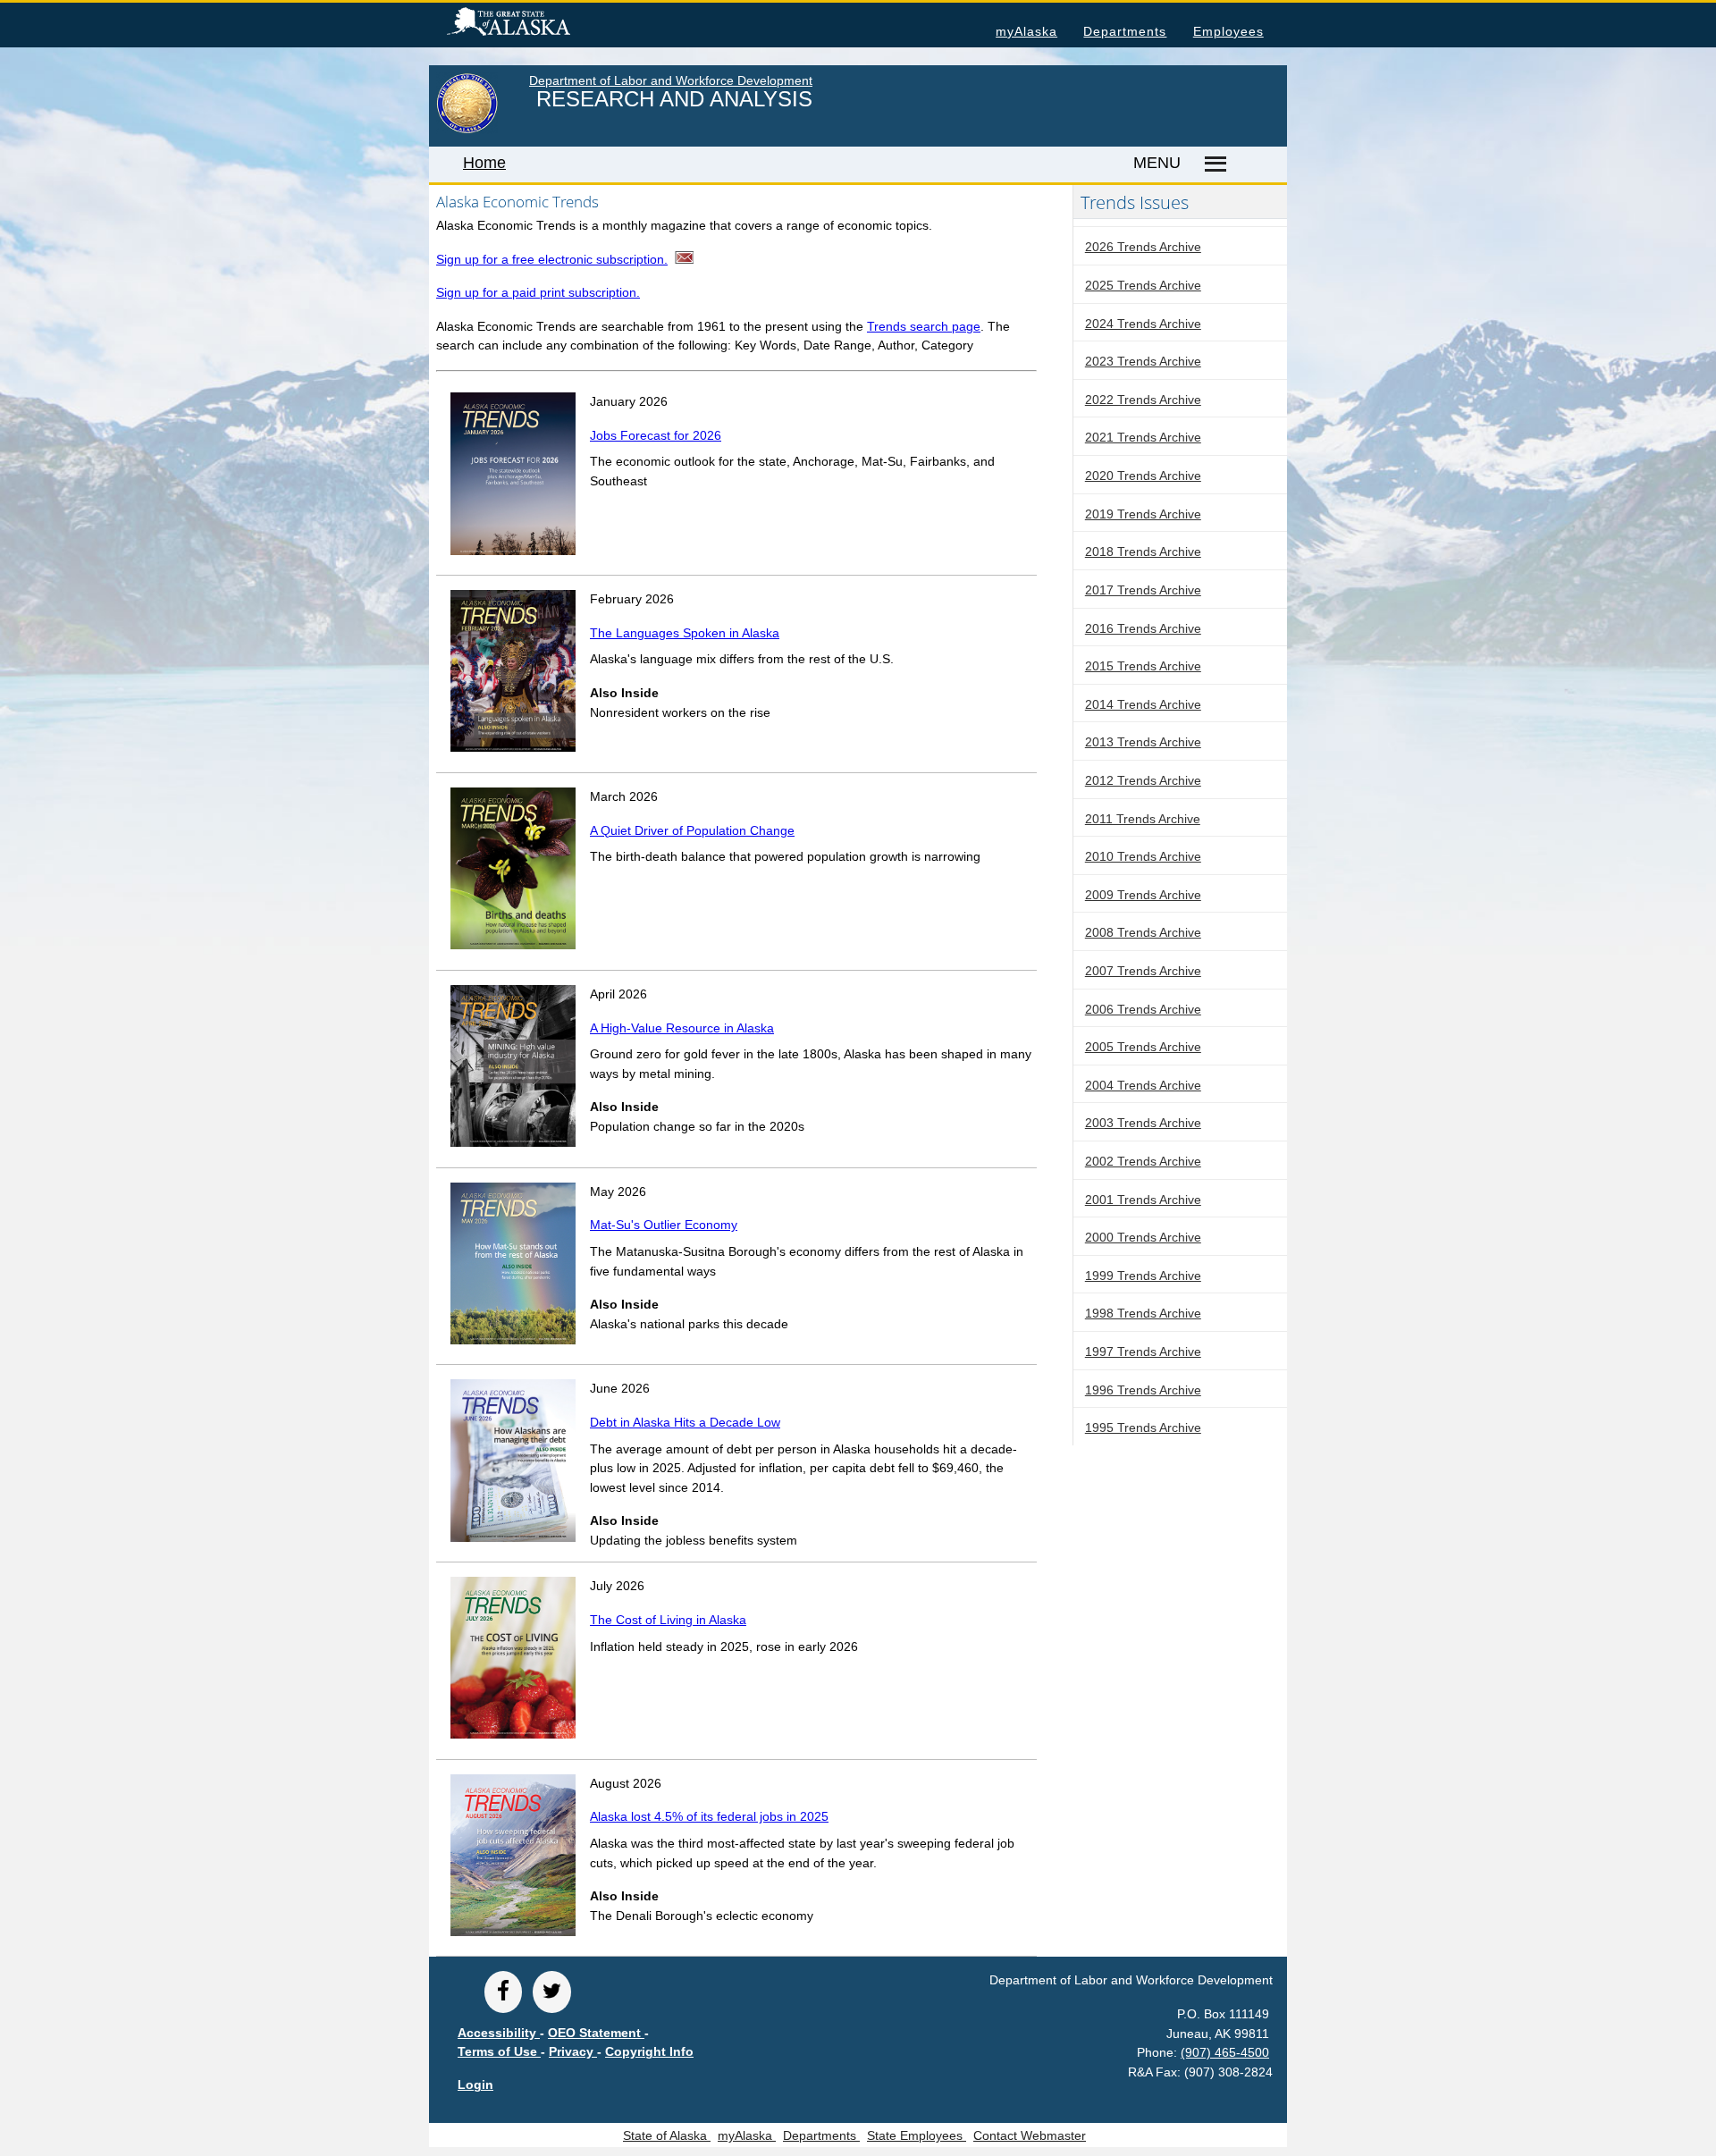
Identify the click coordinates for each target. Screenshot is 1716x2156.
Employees (1228, 31)
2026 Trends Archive (1143, 247)
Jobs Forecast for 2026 (656, 435)
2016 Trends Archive (1143, 628)
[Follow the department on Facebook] (503, 1992)
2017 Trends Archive (1143, 590)
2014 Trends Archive (1143, 704)
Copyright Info (649, 2051)
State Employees (917, 2135)
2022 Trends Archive (1143, 400)
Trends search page (924, 326)
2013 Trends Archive (1143, 742)
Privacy (573, 2051)
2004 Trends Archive (1143, 1085)
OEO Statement (596, 2033)
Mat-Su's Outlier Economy (664, 1225)
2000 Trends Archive (1143, 1237)
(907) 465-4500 (1225, 2052)
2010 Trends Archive (1143, 856)
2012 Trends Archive (1143, 780)
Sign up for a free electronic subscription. (552, 259)
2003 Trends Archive (1143, 1123)
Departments (1125, 31)
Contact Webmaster (1030, 2135)
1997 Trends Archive (1143, 1352)
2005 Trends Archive (1143, 1047)
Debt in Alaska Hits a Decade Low (685, 1422)
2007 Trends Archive (1143, 971)
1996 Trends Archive (1143, 1390)
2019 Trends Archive (1143, 514)
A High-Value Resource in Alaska (682, 1028)
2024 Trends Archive (1143, 324)
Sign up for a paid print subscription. (538, 292)
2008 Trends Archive (1143, 932)
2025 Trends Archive (1143, 285)
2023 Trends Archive (1143, 361)
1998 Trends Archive (1143, 1313)
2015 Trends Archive (1143, 666)
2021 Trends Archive (1143, 437)
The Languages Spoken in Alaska (685, 633)
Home (484, 163)
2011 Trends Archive (1143, 819)
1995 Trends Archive (1143, 1428)
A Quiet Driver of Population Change (692, 830)
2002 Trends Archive (1143, 1161)
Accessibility (499, 2033)
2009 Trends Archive (1143, 895)
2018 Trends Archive (1143, 552)
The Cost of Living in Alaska (668, 1620)
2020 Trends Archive (1143, 476)
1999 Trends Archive (1143, 1276)
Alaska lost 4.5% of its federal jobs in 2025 (709, 1816)
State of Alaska (537, 24)
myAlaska (1026, 31)
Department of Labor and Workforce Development (671, 80)
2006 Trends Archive (1143, 1009)
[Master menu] (1212, 164)
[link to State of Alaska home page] (467, 130)
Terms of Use (499, 2051)
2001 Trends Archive (1143, 1200)
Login (475, 2084)
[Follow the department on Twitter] (551, 1992)
